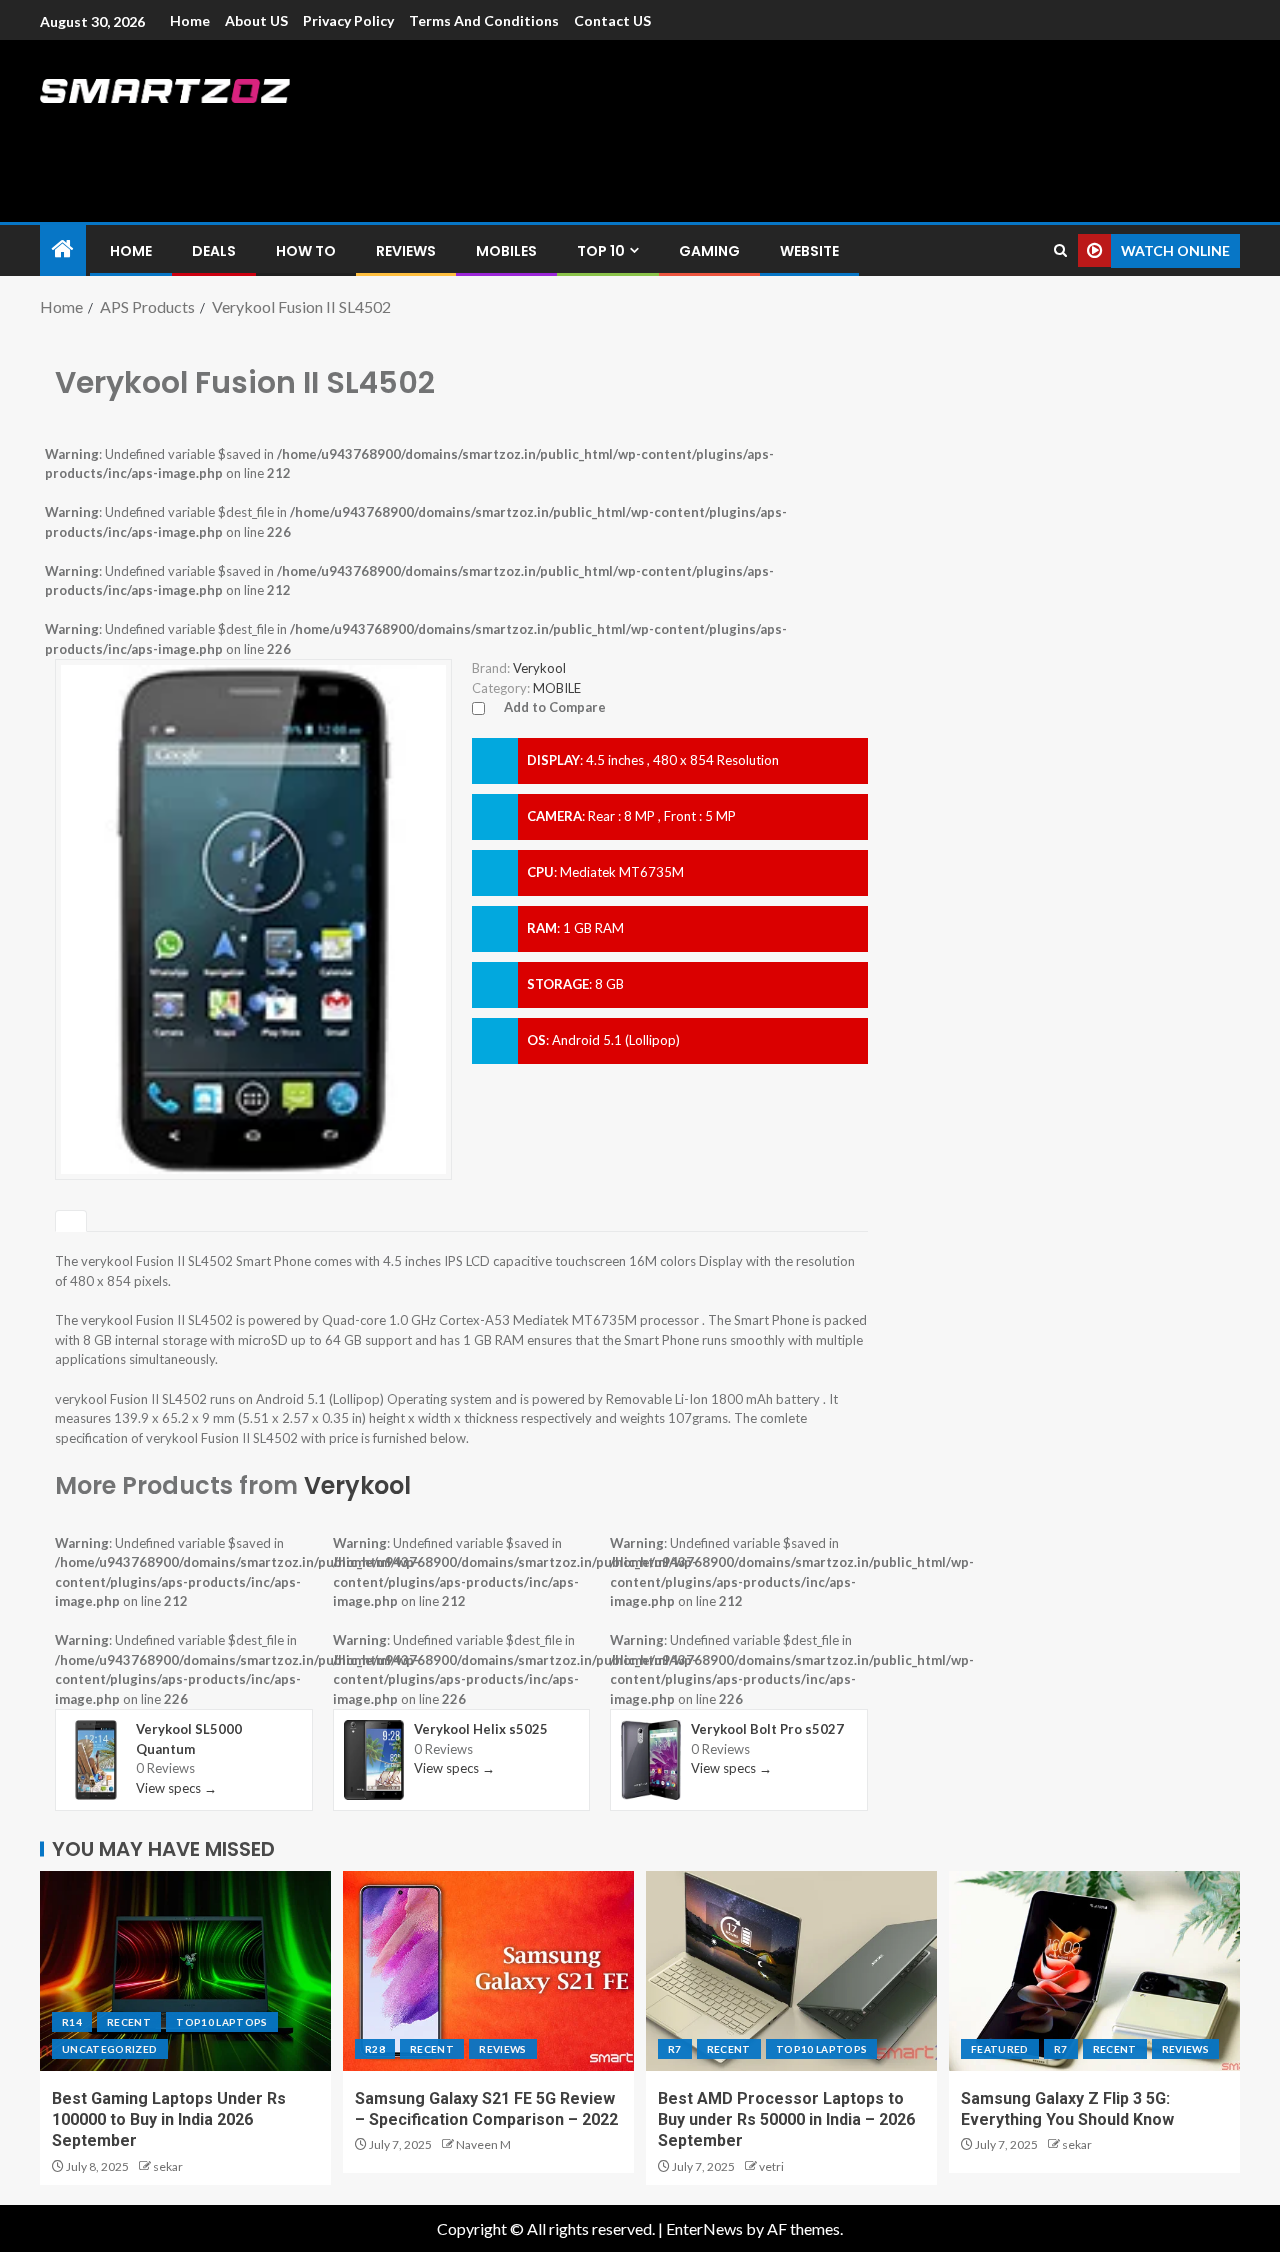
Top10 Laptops (222, 2022)
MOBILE (557, 688)
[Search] (1060, 250)
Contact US (612, 20)
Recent (129, 2022)
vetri (771, 2166)
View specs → (176, 1788)
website (809, 251)
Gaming (709, 251)
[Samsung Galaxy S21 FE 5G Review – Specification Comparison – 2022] (488, 1971)
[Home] (63, 249)
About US (256, 20)
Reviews (406, 251)
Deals (214, 251)
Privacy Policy (348, 20)
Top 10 (601, 251)
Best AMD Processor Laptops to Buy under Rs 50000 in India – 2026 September (786, 2120)
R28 (375, 2049)
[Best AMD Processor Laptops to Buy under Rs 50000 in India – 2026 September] (791, 1971)
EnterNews (704, 2228)
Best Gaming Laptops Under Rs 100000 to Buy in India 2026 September (169, 2120)
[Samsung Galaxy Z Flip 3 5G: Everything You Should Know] (1094, 1971)
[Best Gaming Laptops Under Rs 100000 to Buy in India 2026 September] (185, 1971)
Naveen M (483, 2144)
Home (190, 20)
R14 (72, 2022)
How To (306, 251)
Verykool (357, 1485)
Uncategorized (110, 2049)
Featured (1000, 2049)
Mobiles (506, 251)
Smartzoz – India (262, 131)
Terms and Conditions (484, 20)
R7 (675, 2049)
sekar (168, 2166)
